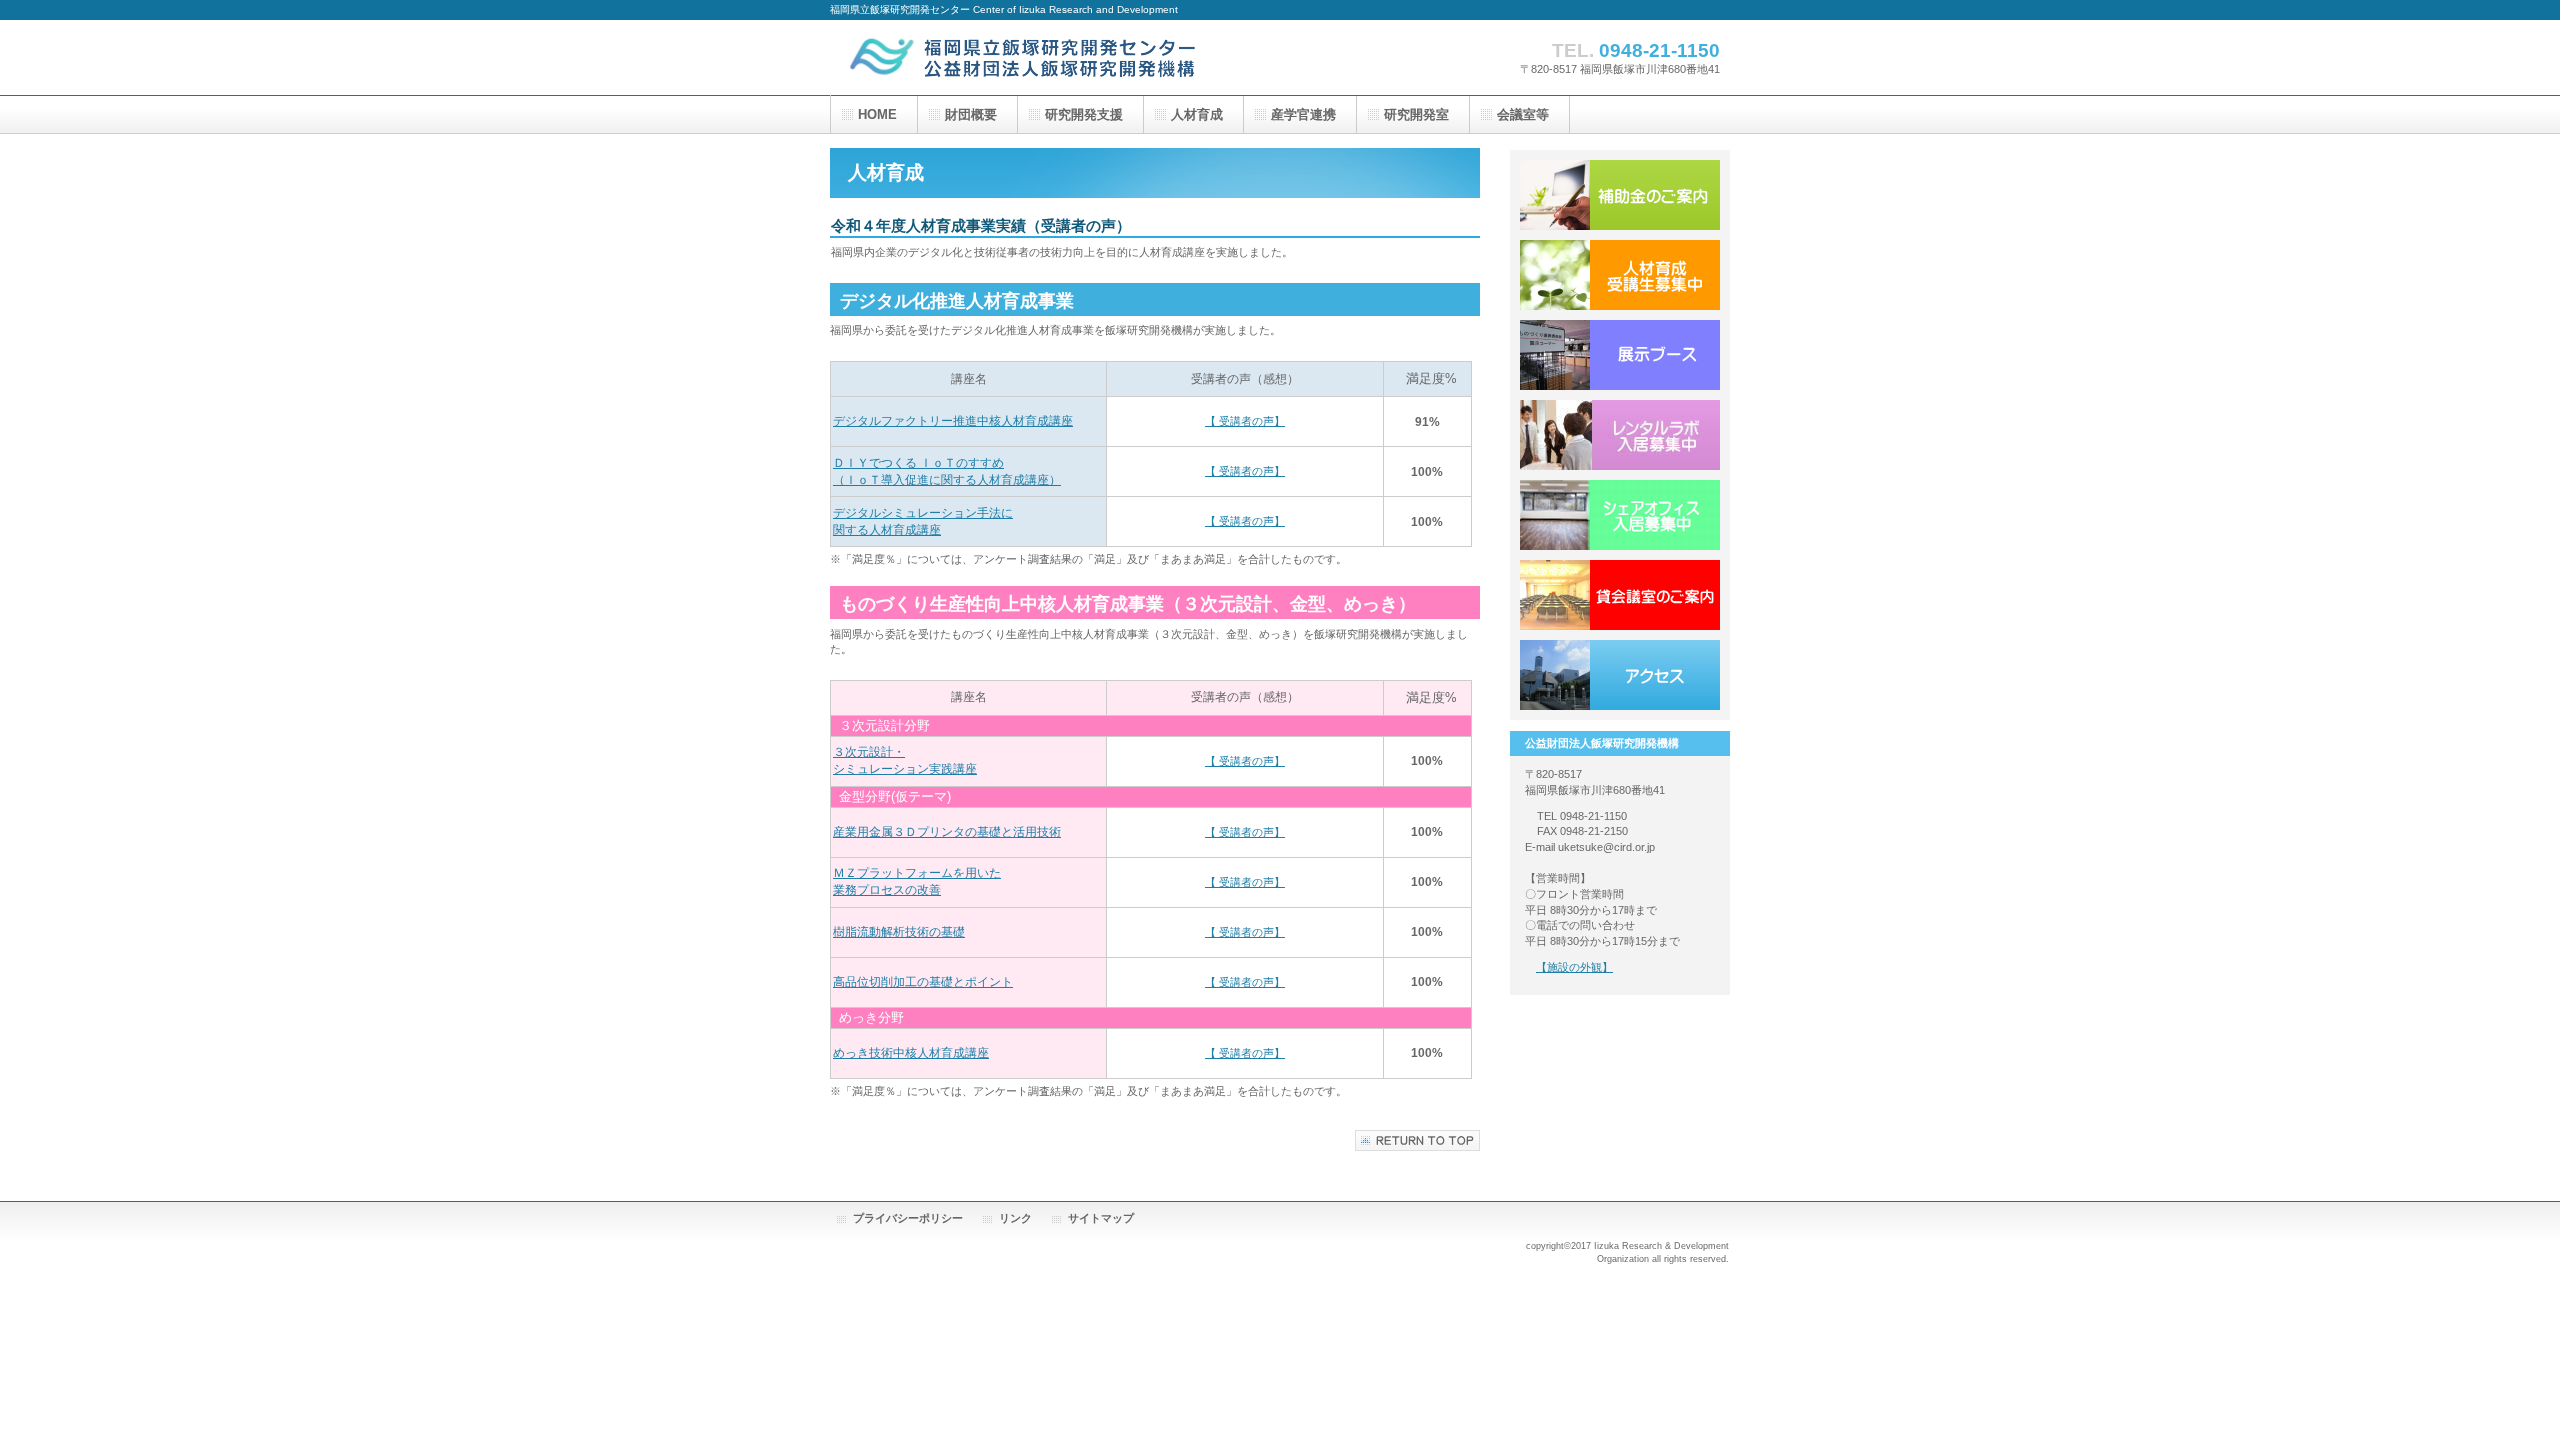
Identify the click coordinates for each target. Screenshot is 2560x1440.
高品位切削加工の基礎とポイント (923, 982)
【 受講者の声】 (1245, 421)
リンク (1015, 1218)
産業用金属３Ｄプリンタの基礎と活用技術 (947, 832)
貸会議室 (1620, 595)
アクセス (1620, 675)
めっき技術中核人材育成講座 (911, 1053)
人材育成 (1620, 275)
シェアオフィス (1620, 515)
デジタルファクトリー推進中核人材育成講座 (953, 421)
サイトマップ (1101, 1218)
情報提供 (1620, 355)
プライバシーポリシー (908, 1218)
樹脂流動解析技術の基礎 (899, 932)
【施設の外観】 (1574, 967)
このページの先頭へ (1417, 1140)
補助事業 (1620, 195)
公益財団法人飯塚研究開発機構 (1030, 57)
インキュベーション (1620, 435)
